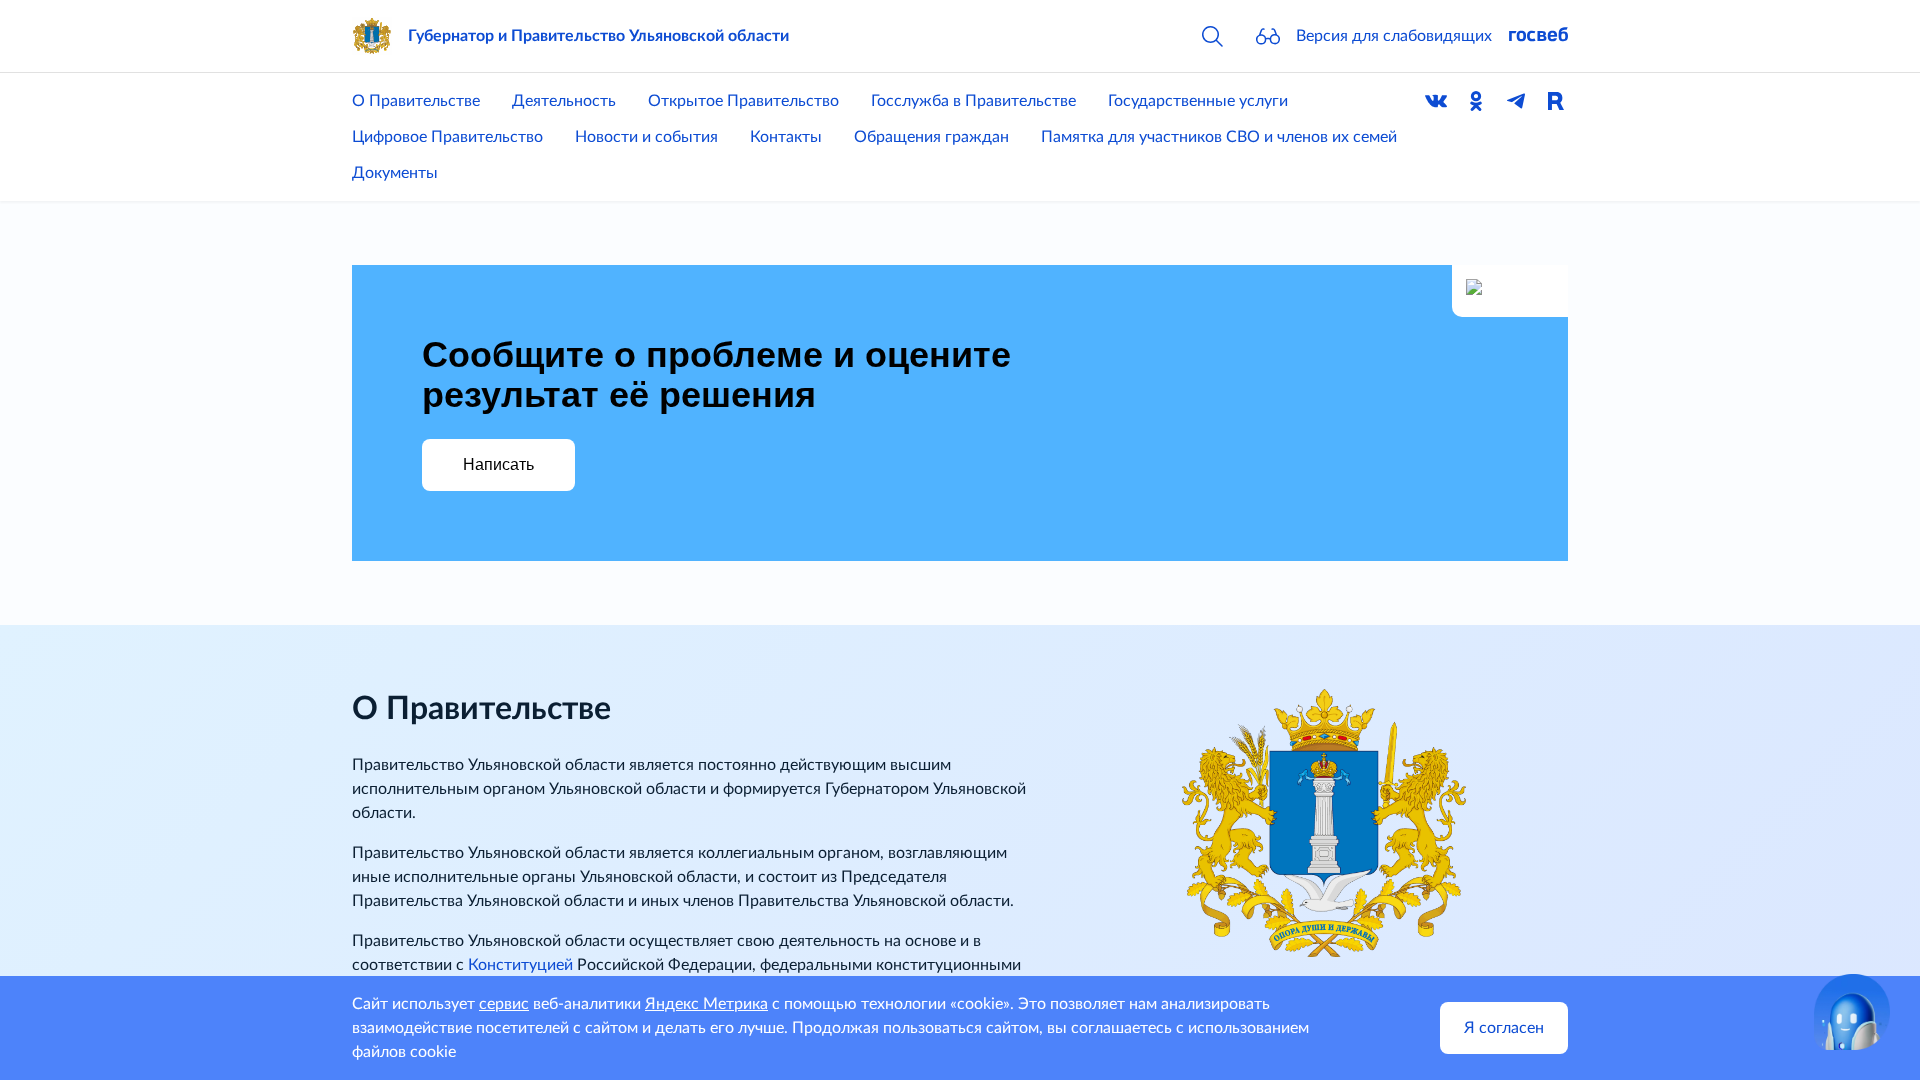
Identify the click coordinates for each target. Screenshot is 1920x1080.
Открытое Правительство (743, 101)
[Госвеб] (1538, 36)
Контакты (786, 137)
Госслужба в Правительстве (973, 101)
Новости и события (646, 137)
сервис (504, 1004)
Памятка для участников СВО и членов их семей (1219, 137)
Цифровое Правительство (447, 137)
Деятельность (564, 101)
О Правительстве (416, 101)
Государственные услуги (1198, 101)
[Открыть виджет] (1852, 1012)
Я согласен (1504, 1028)
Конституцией (520, 965)
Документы (395, 173)
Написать (498, 464)
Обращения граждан (931, 137)
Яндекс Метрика (706, 1004)
